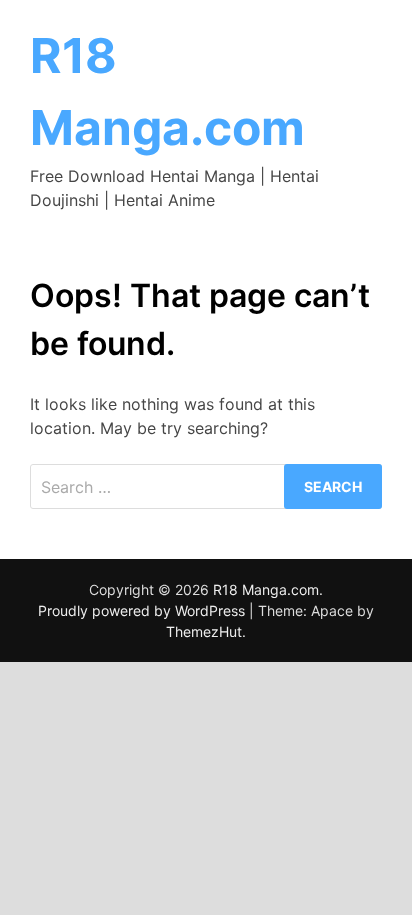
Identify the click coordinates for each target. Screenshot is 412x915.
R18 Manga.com (266, 589)
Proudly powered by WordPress (143, 610)
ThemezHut (204, 631)
